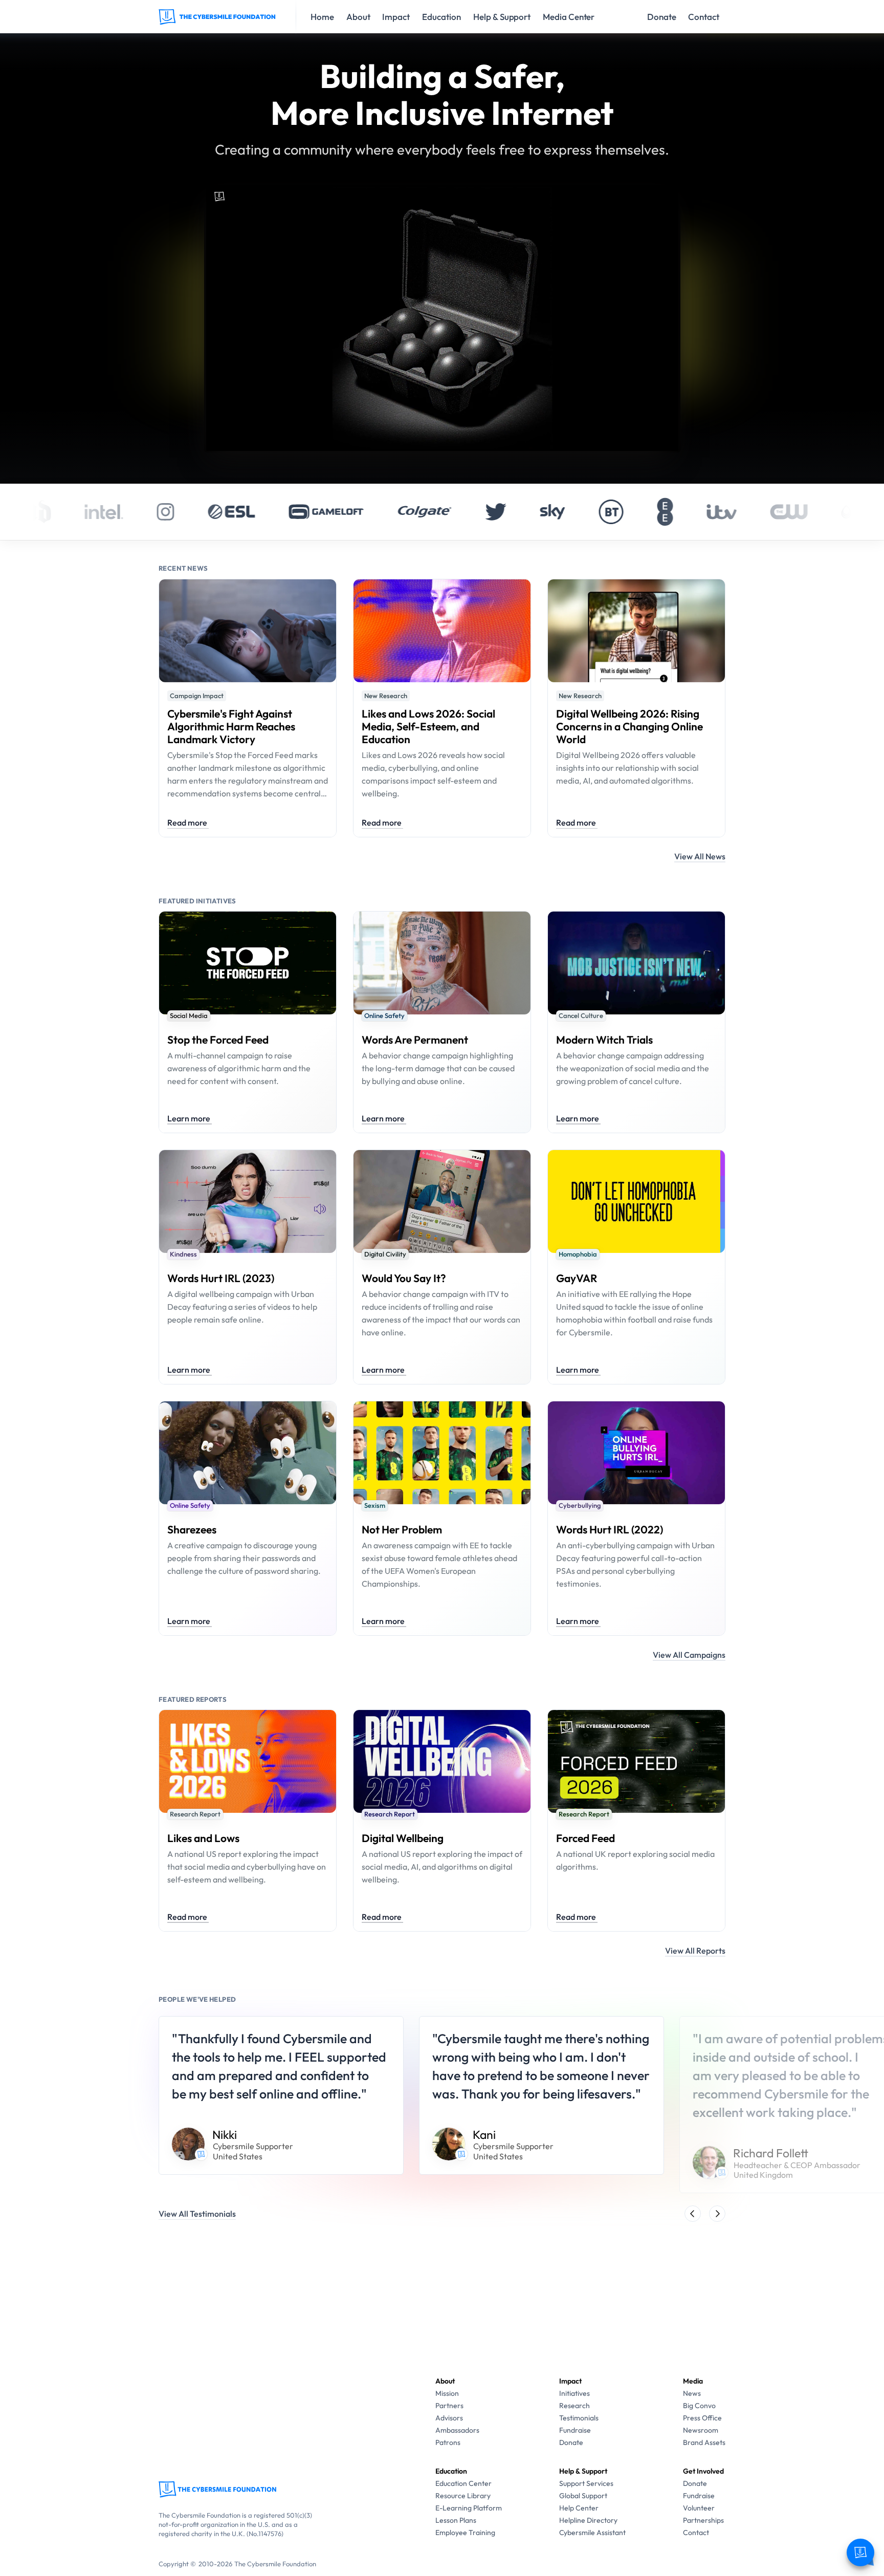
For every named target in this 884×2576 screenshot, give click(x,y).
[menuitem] (447, 2393)
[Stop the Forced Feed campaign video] (442, 448)
